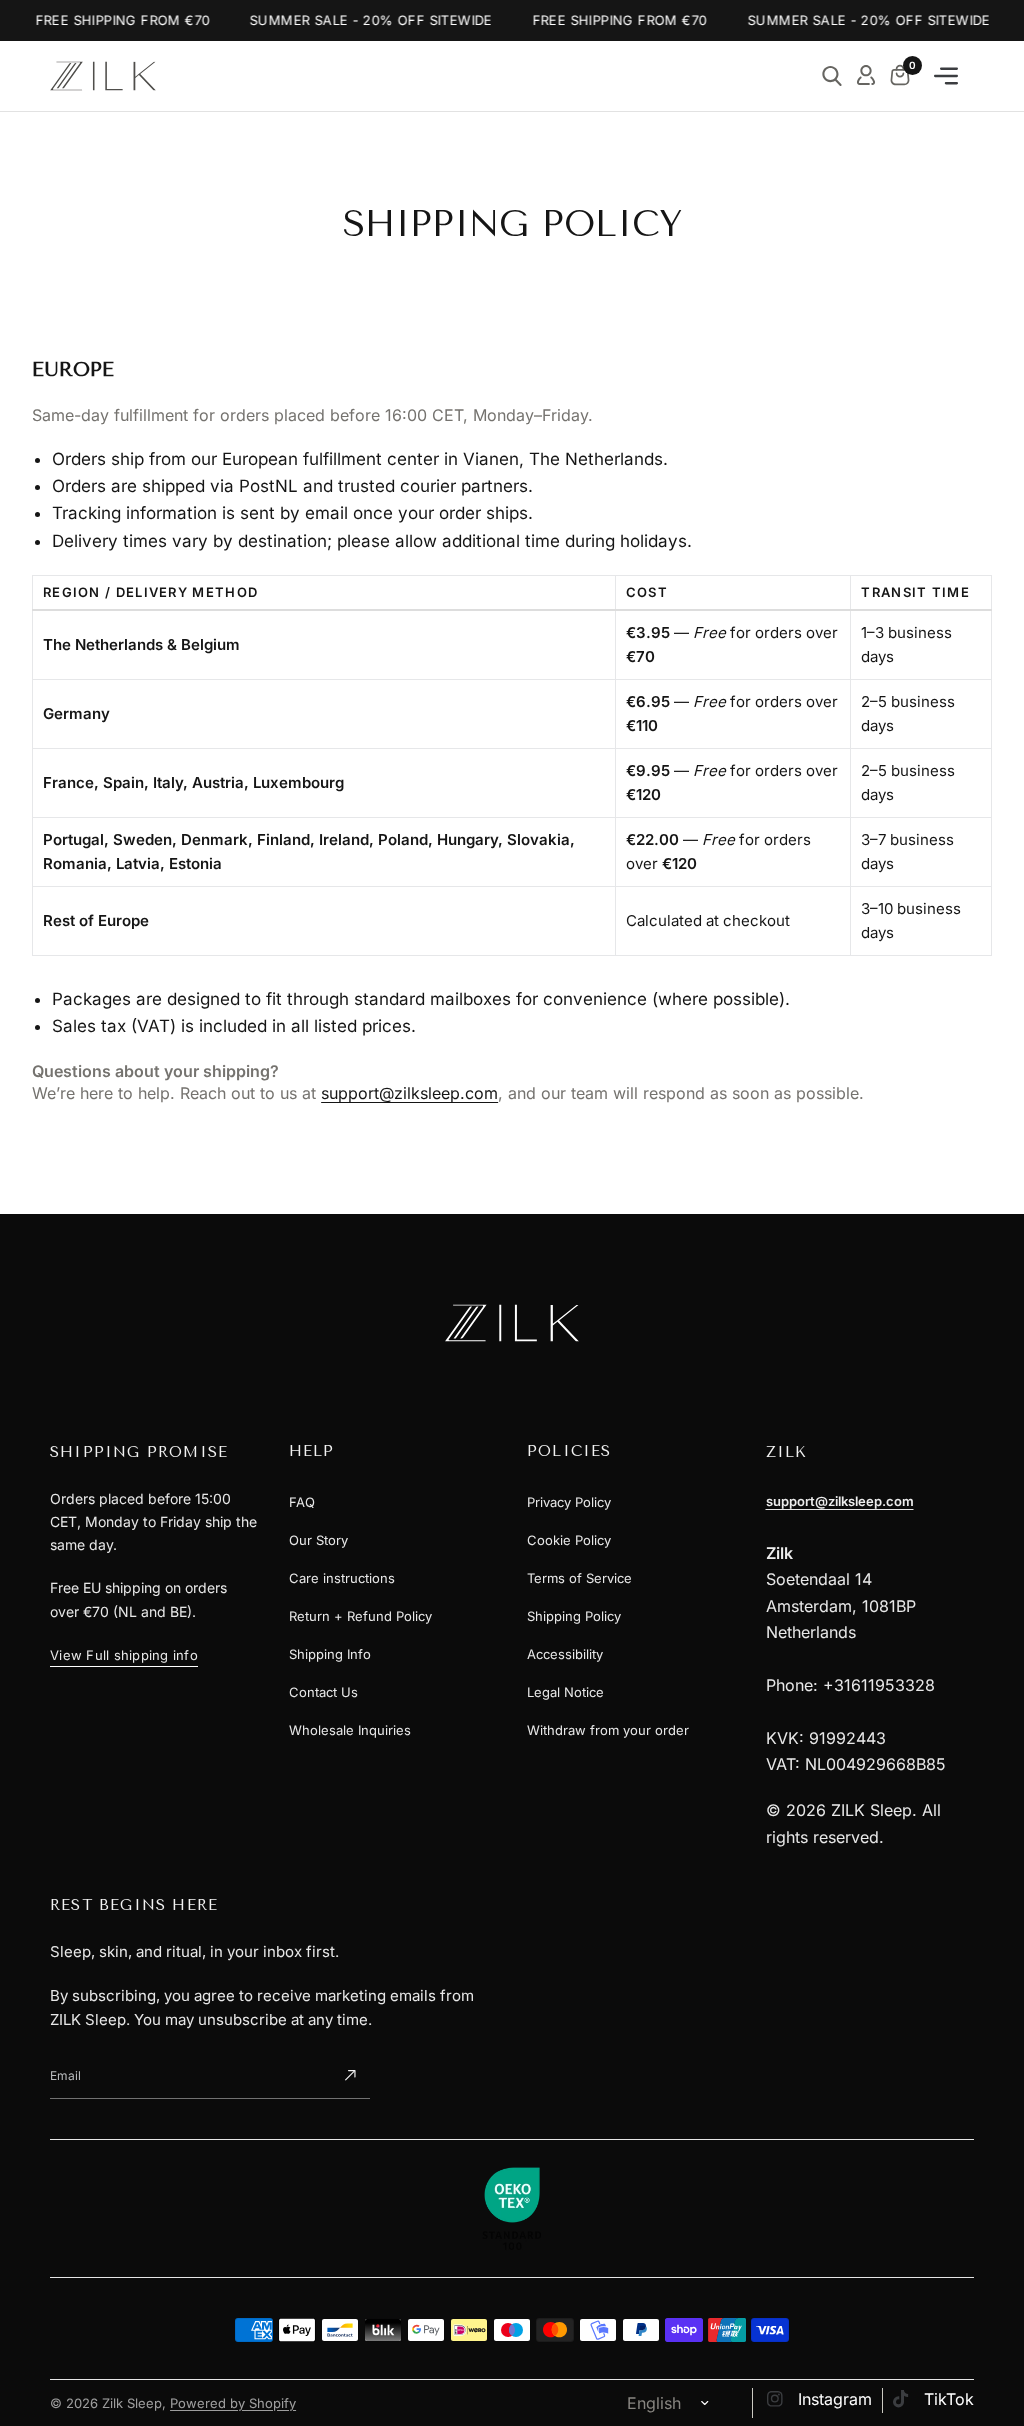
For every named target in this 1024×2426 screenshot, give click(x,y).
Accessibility (565, 1654)
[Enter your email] (350, 2076)
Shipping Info (330, 1654)
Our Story (318, 1540)
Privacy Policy (569, 1502)
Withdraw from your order (608, 1730)
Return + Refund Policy (360, 1616)
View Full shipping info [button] (124, 1655)
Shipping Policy (574, 1616)
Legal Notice (565, 1692)
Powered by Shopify (233, 2403)
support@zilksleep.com (409, 1093)
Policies (569, 1451)
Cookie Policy (569, 1540)
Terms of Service (579, 1578)
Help (312, 1451)
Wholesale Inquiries (350, 1730)
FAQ (302, 1502)
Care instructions (342, 1578)
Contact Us (323, 1692)
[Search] (832, 76)
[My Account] (866, 76)
